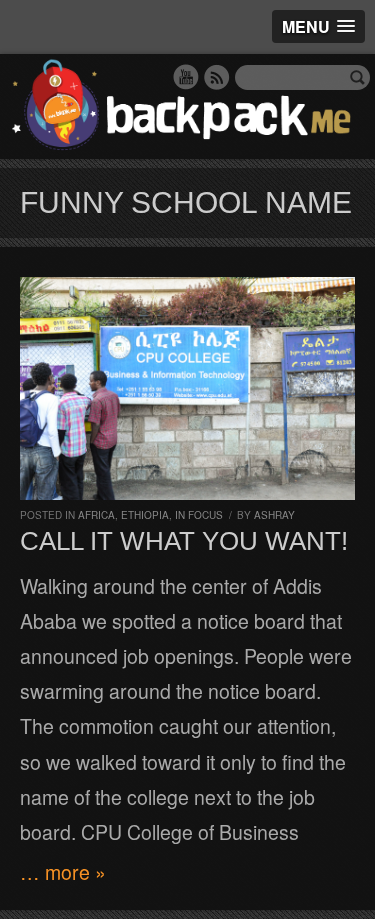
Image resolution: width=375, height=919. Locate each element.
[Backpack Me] (187, 106)
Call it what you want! (184, 541)
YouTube (186, 77)
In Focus (199, 515)
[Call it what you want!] (187, 388)
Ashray (274, 515)
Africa (96, 515)
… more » (63, 872)
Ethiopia (145, 515)
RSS (217, 77)
